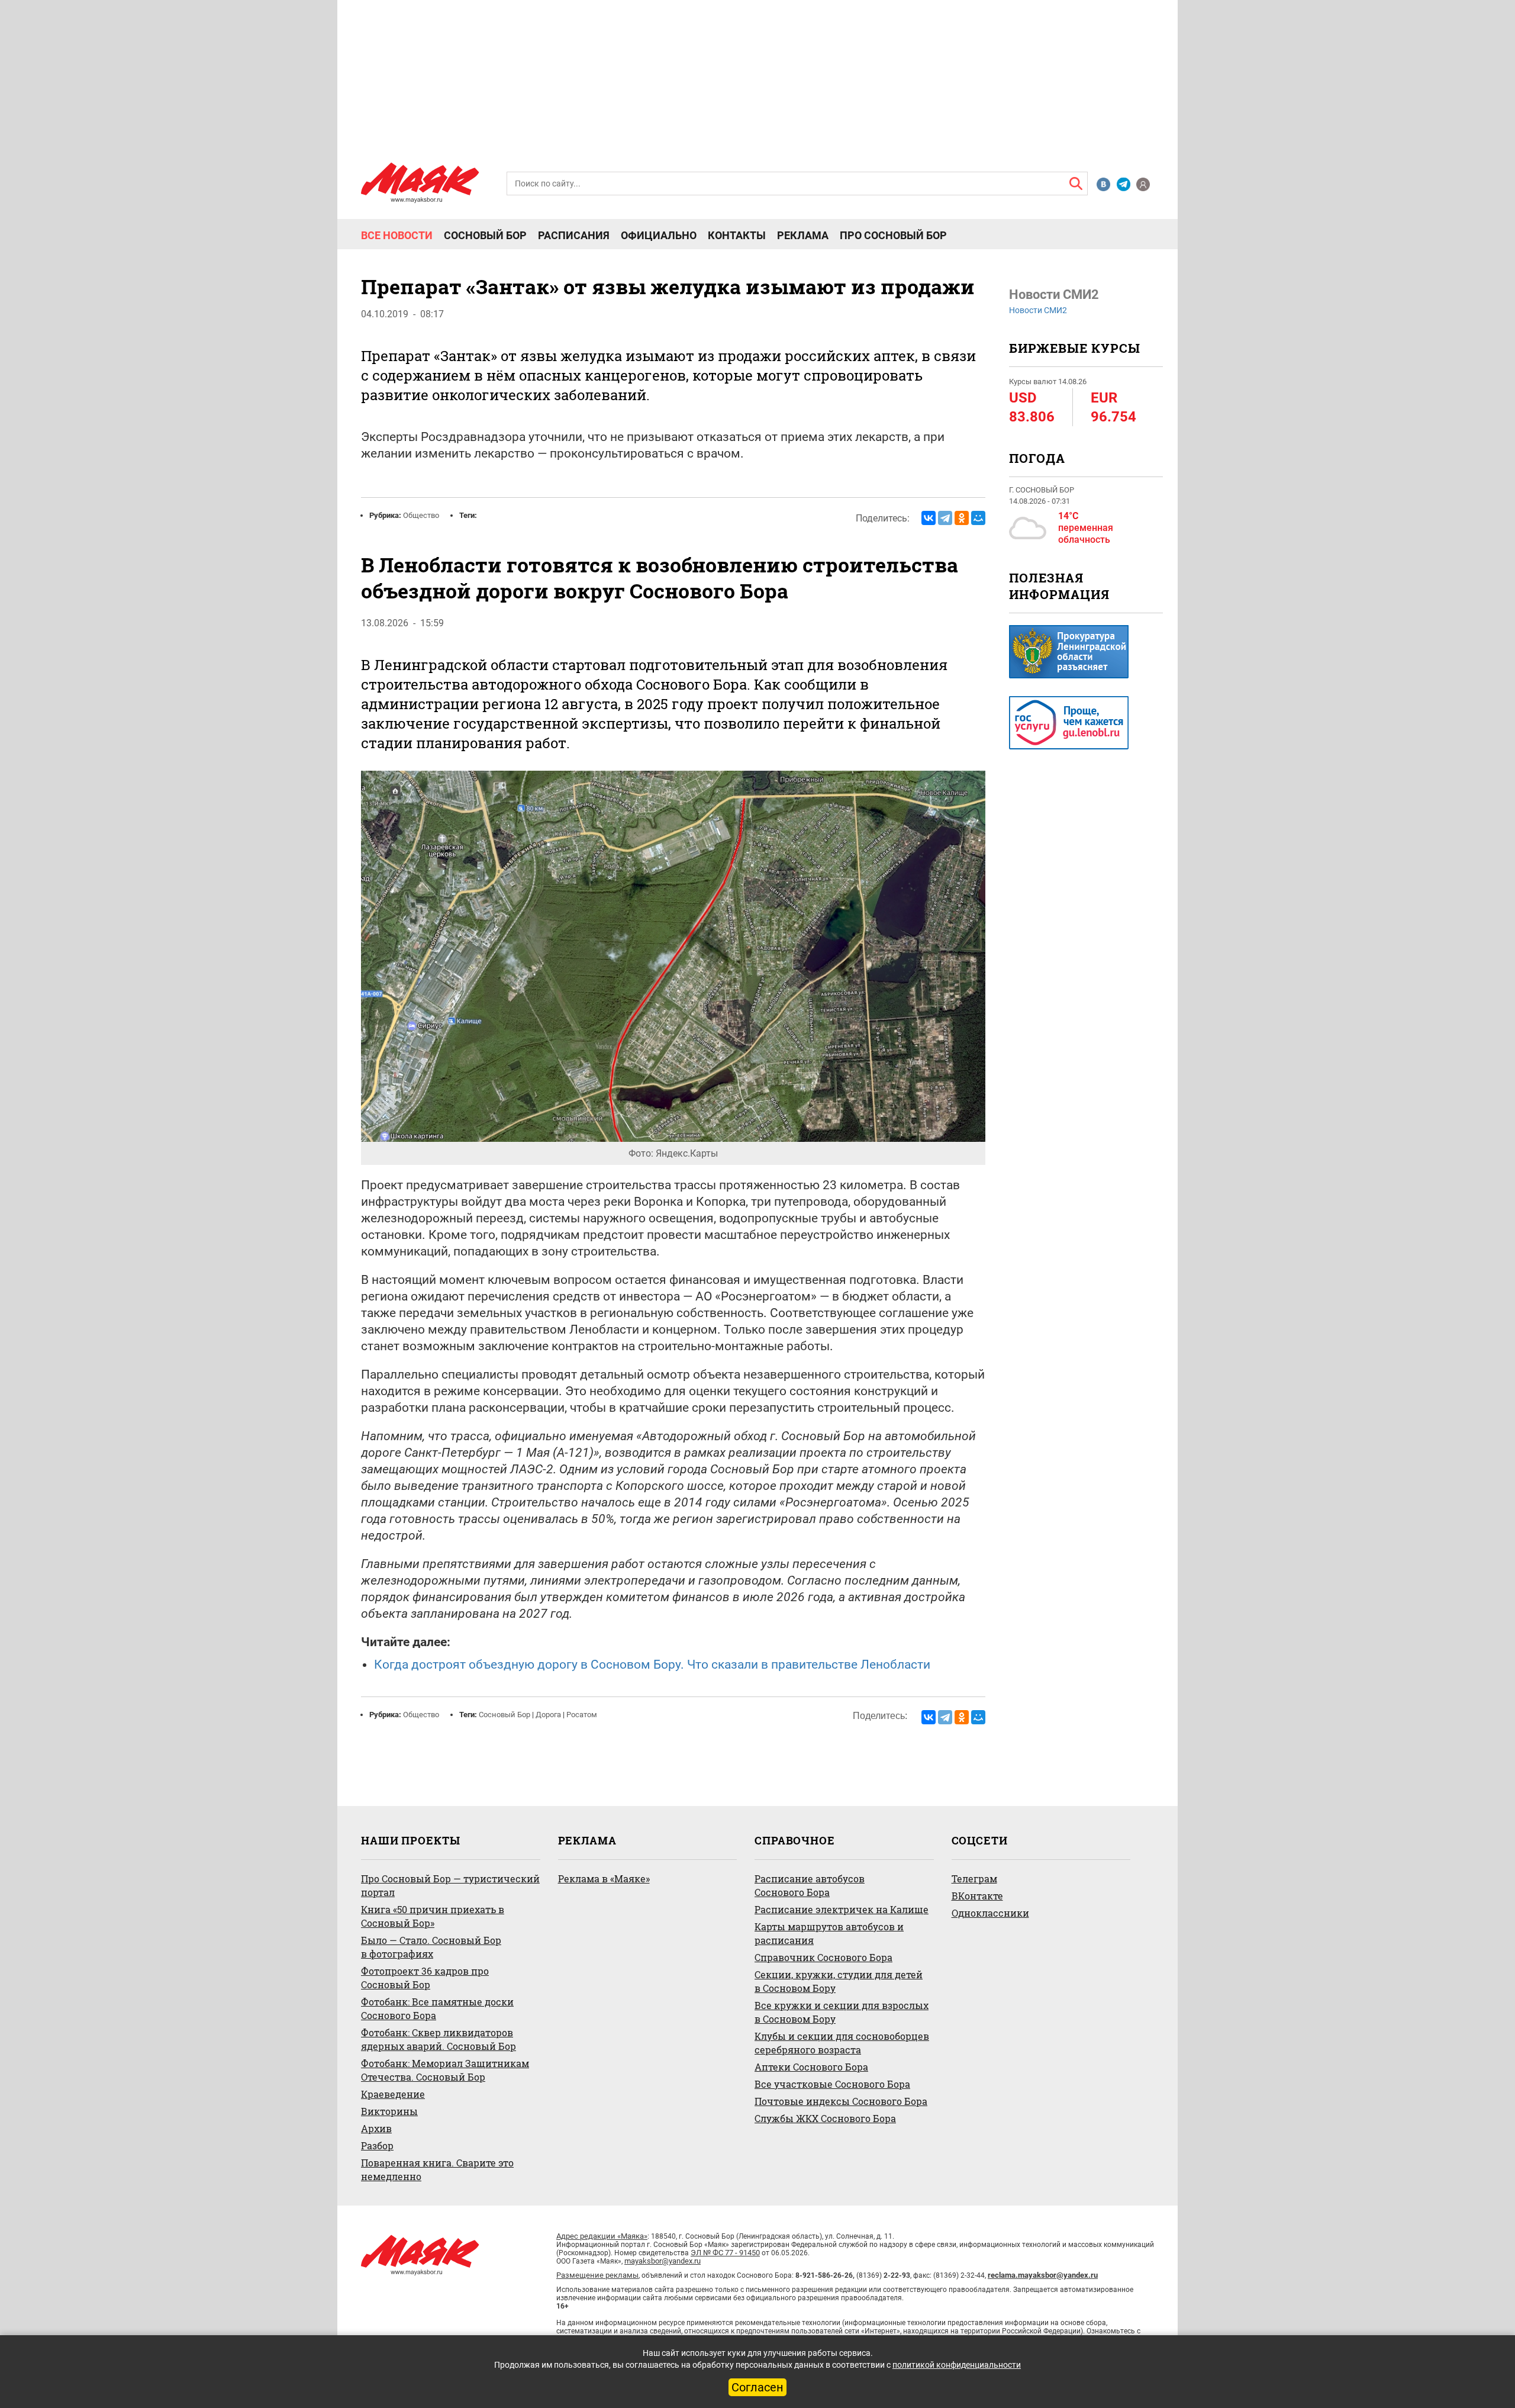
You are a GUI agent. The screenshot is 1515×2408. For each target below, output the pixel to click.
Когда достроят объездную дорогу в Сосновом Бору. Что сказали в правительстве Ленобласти (652, 1665)
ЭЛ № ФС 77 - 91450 (725, 2253)
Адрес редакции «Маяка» (602, 2236)
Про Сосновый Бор (893, 236)
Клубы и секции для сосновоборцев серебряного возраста (842, 2043)
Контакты (737, 236)
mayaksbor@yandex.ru (663, 2261)
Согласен (757, 2387)
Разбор (377, 2145)
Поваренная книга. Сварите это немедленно (437, 2169)
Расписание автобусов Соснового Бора (810, 1885)
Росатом (582, 1715)
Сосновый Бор (485, 236)
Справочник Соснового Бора (823, 1957)
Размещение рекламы (597, 2275)
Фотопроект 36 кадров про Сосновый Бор (425, 1978)
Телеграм (974, 1879)
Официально (659, 236)
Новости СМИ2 (1038, 310)
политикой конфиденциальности (957, 2365)
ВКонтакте (977, 1896)
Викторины (389, 2111)
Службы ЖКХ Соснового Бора (825, 2118)
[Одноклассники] (962, 518)
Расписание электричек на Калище (842, 1909)
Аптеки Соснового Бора (811, 2067)
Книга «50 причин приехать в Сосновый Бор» (433, 1916)
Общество (421, 515)
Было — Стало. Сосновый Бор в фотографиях (431, 1947)
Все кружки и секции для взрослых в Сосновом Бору (842, 2012)
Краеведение (393, 2094)
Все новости (397, 236)
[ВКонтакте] (929, 518)
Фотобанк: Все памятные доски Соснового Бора (437, 2008)
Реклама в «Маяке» (604, 1879)
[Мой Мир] (978, 518)
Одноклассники (990, 1913)
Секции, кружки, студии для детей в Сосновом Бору (839, 1981)
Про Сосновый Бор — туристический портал (450, 1885)
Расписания (574, 236)
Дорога (548, 1715)
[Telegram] (945, 518)
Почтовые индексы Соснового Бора (841, 2101)
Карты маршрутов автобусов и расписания (829, 1933)
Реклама (803, 236)
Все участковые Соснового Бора (832, 2084)
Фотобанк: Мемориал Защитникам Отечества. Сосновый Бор (445, 2070)
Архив (376, 2128)
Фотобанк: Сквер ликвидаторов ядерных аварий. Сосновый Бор (439, 2039)
